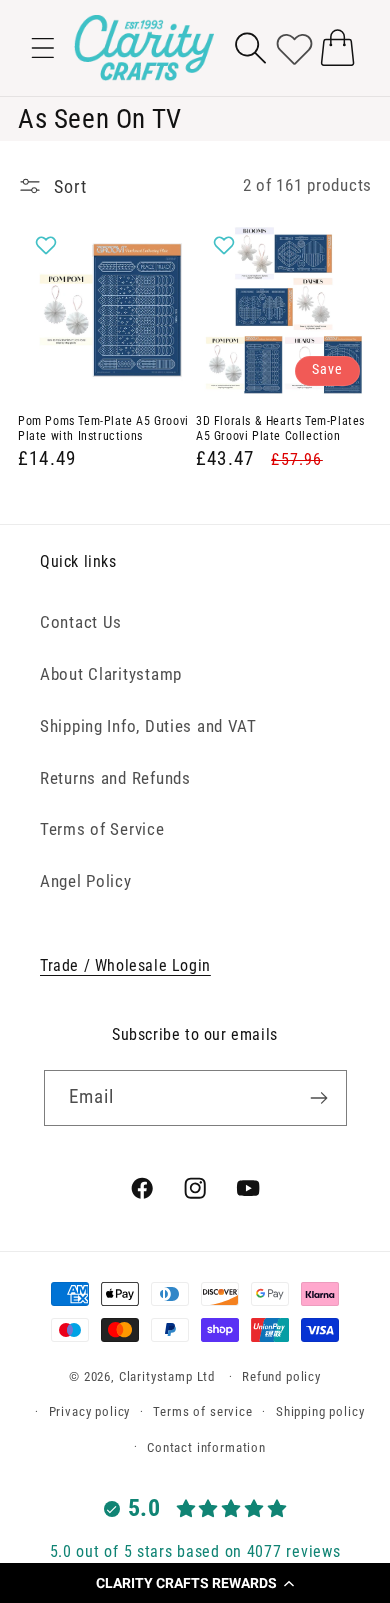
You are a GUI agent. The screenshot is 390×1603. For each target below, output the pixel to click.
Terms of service (202, 1411)
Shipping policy (320, 1411)
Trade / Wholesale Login (125, 965)
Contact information (206, 1447)
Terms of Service (102, 829)
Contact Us (81, 622)
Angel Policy (86, 881)
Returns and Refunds (115, 778)
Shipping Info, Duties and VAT (148, 726)
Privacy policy (90, 1411)
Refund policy (281, 1376)
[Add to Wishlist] (48, 245)
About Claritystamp (111, 674)
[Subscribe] (319, 1098)
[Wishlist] (294, 47)
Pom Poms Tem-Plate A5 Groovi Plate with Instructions (103, 429)
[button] (195, 1583)
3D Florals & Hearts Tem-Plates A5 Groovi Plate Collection (280, 429)
